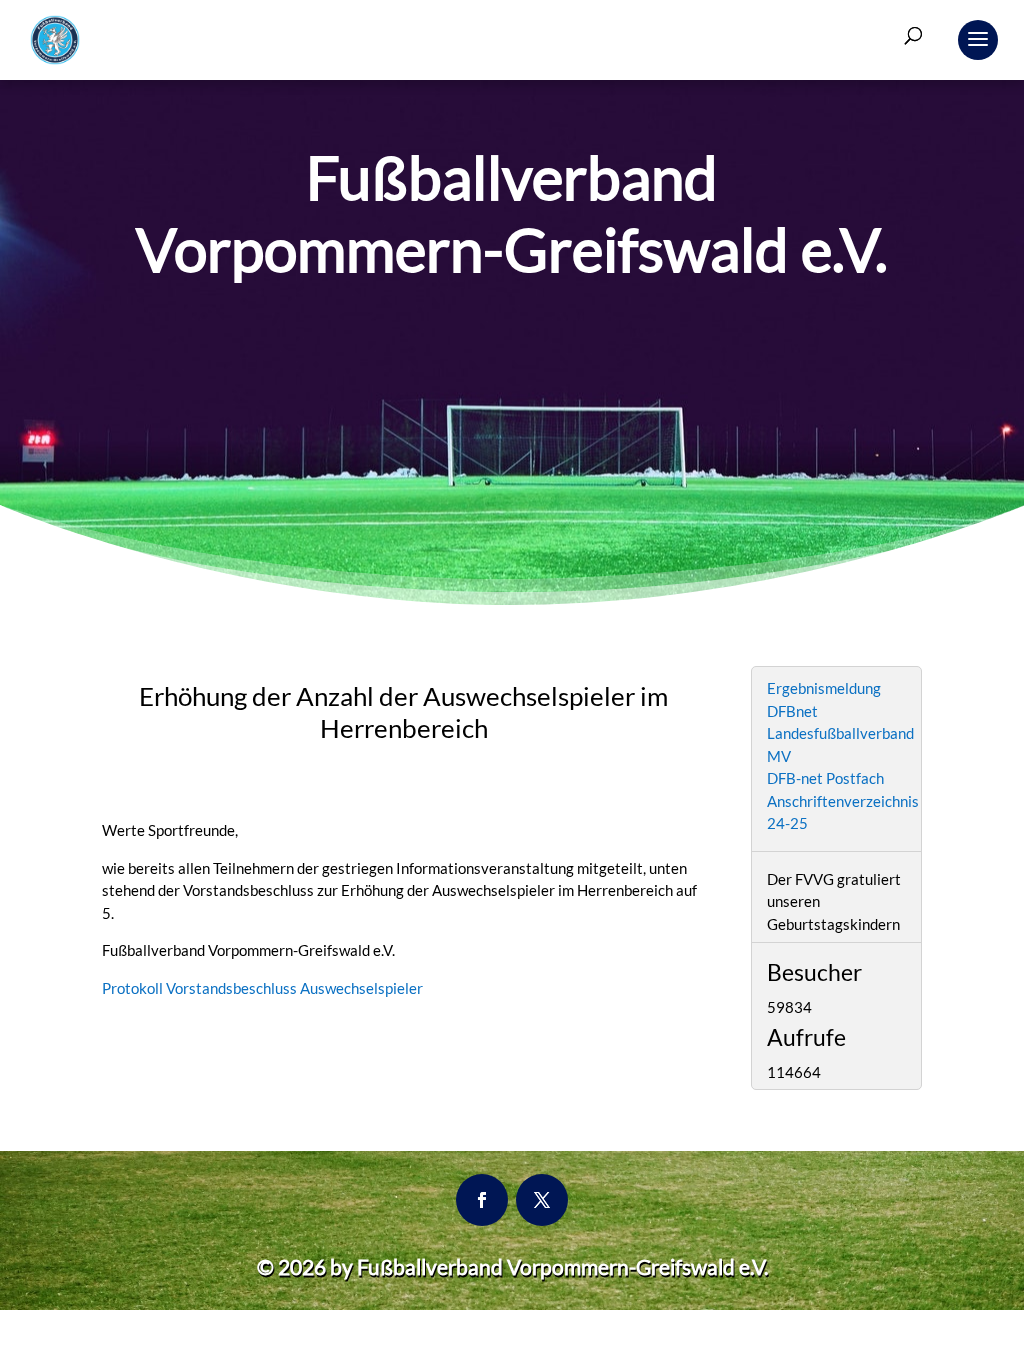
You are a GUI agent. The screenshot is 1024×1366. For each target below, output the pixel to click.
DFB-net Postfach (825, 778)
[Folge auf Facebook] (482, 1200)
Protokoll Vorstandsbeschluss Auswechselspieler (262, 988)
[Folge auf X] (542, 1200)
